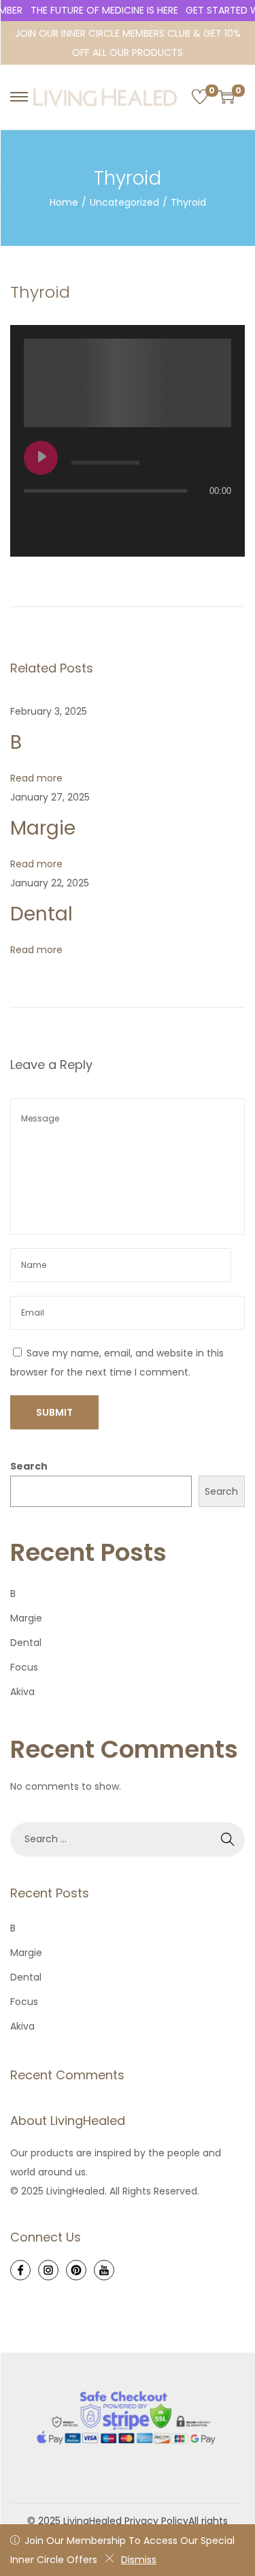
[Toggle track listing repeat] (35, 518)
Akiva (22, 1692)
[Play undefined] (41, 458)
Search (29, 1466)
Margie (43, 828)
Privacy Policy (156, 2521)
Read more (36, 778)
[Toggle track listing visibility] (218, 518)
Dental (41, 914)
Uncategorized (124, 202)
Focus (24, 1667)
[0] (200, 97)
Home (64, 202)
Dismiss (139, 2560)
